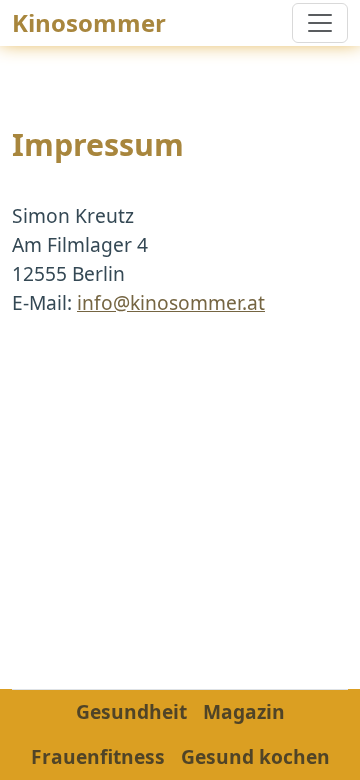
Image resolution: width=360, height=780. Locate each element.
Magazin (244, 711)
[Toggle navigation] (320, 23)
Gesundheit (131, 711)
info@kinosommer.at (171, 302)
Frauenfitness (98, 756)
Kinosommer (89, 22)
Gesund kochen (255, 756)
